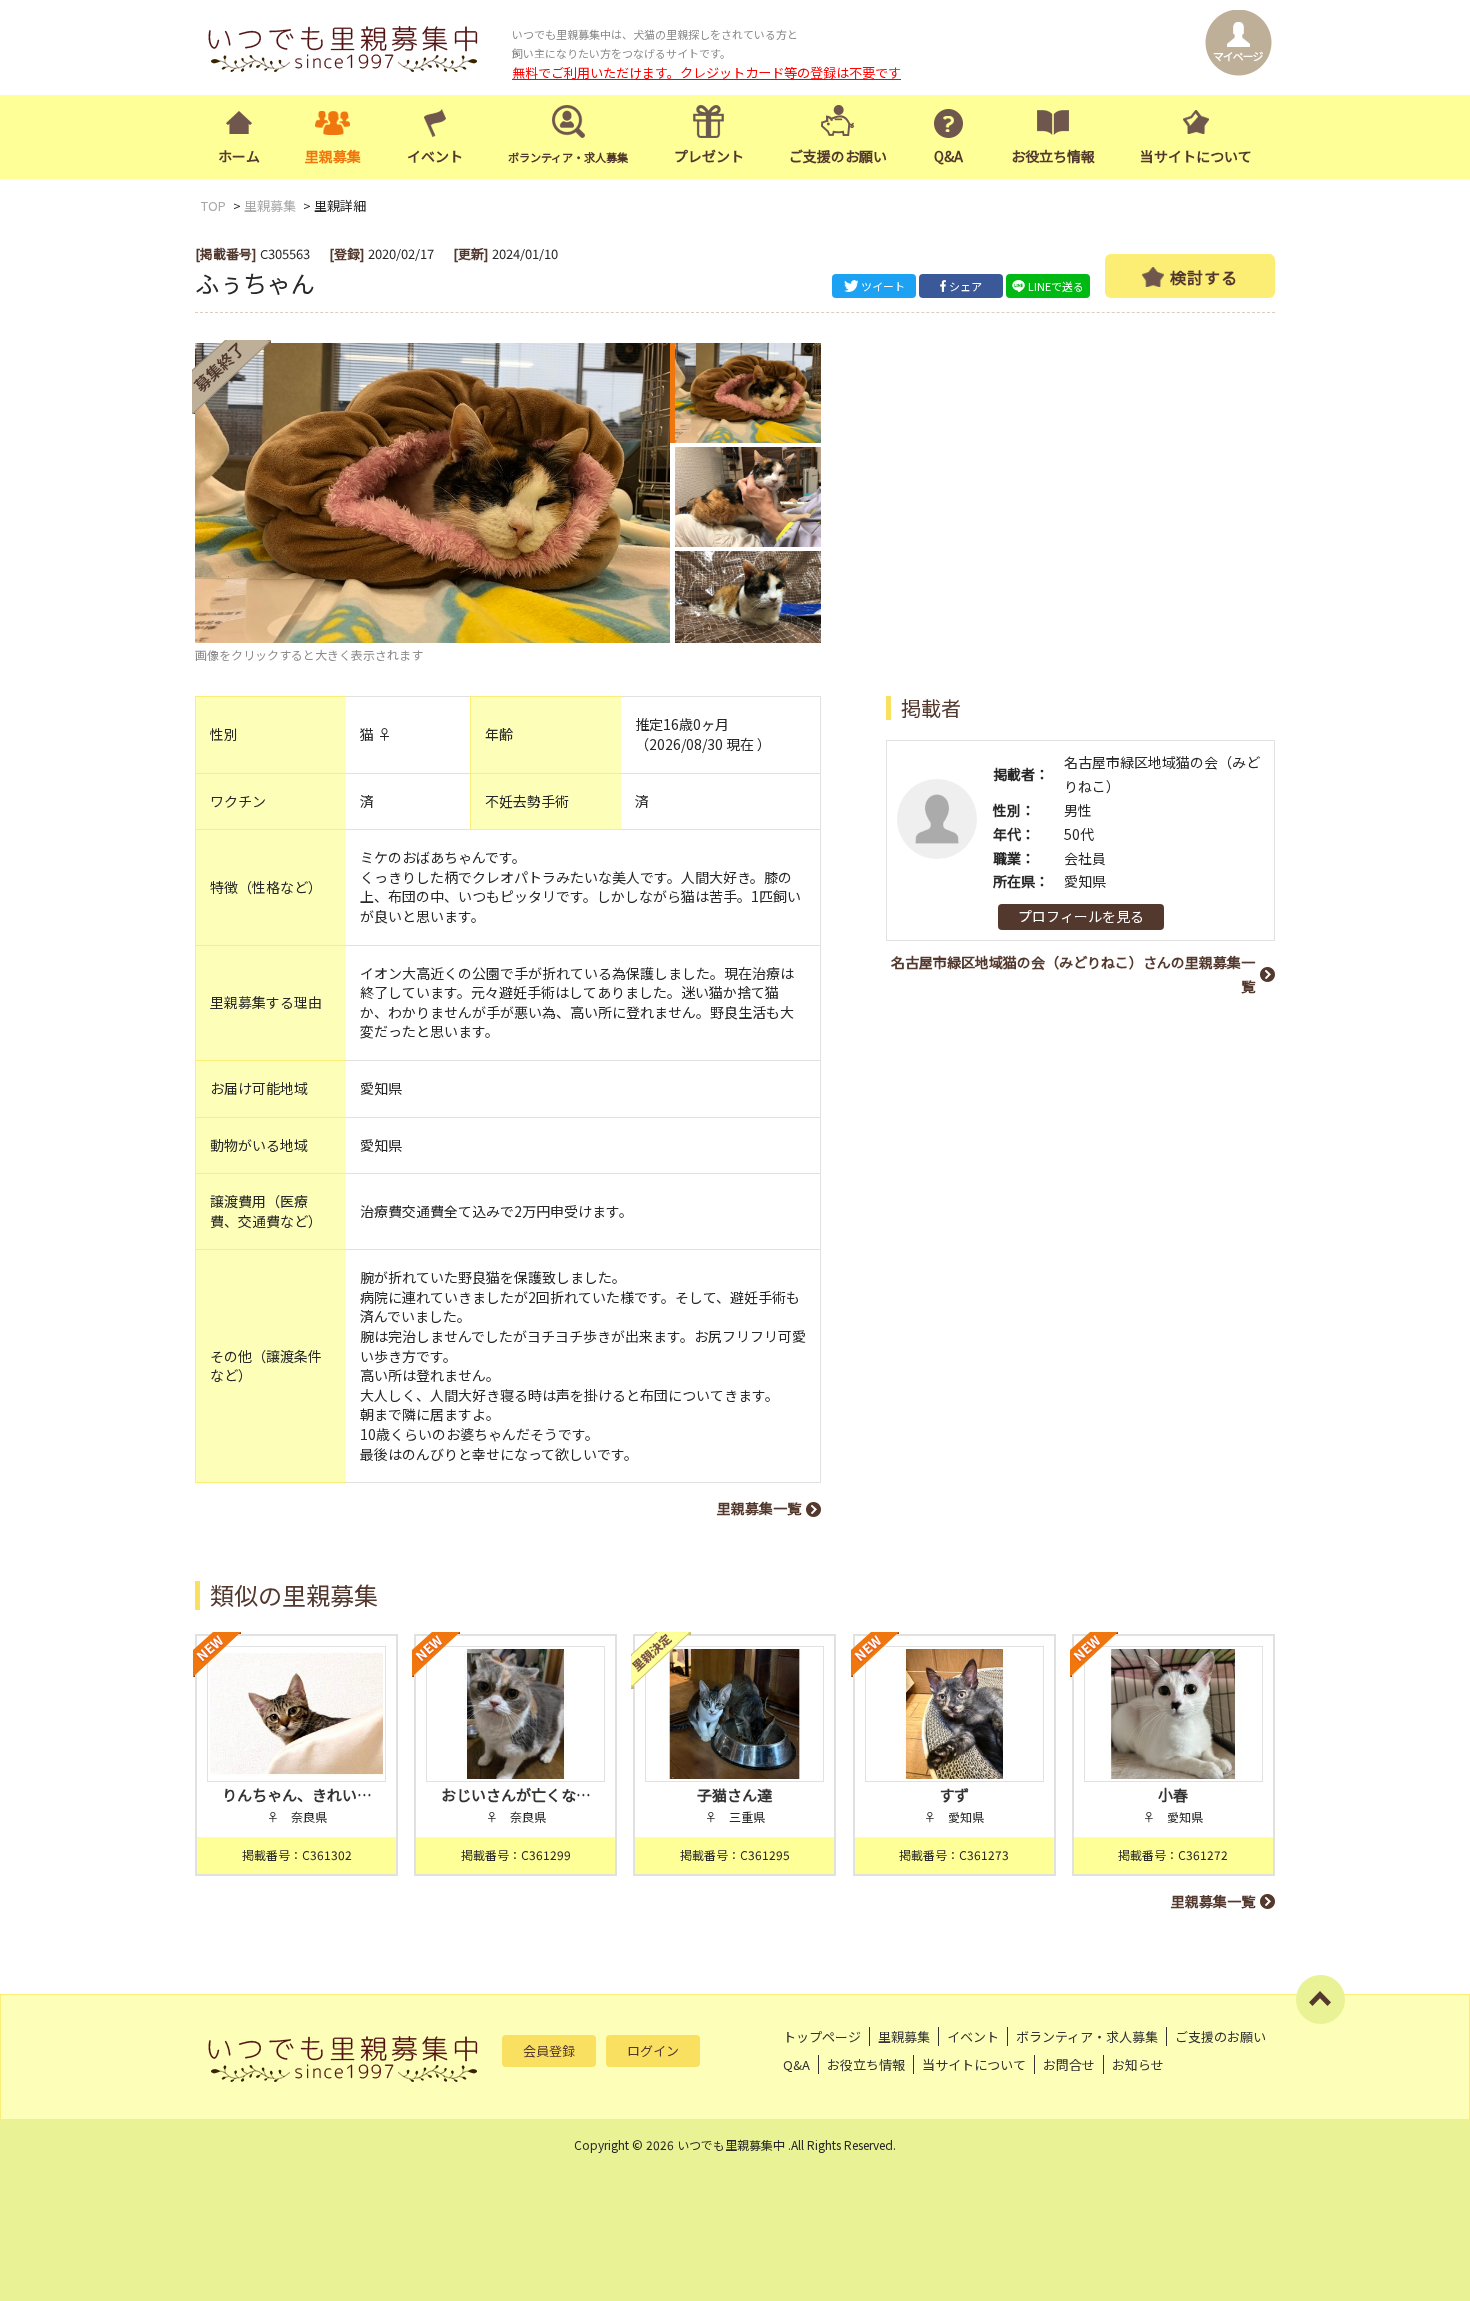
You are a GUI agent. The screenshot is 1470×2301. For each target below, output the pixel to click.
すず (954, 1794)
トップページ (822, 2036)
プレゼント (709, 156)
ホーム (239, 156)
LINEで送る (1056, 286)
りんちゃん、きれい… (297, 1794)
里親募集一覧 (759, 1508)
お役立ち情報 (1053, 156)
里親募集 (333, 156)
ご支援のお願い (838, 156)
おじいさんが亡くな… (516, 1794)
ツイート (883, 286)
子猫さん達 (734, 1794)
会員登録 (549, 2050)
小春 (1173, 1794)
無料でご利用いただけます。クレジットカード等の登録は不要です (706, 72)
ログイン (653, 2050)
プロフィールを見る (1081, 916)
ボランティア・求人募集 (1087, 2036)
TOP (213, 205)
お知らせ (1138, 2064)
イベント (435, 156)
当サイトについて (1196, 156)
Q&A (948, 156)
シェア (965, 286)
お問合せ (1069, 2064)
